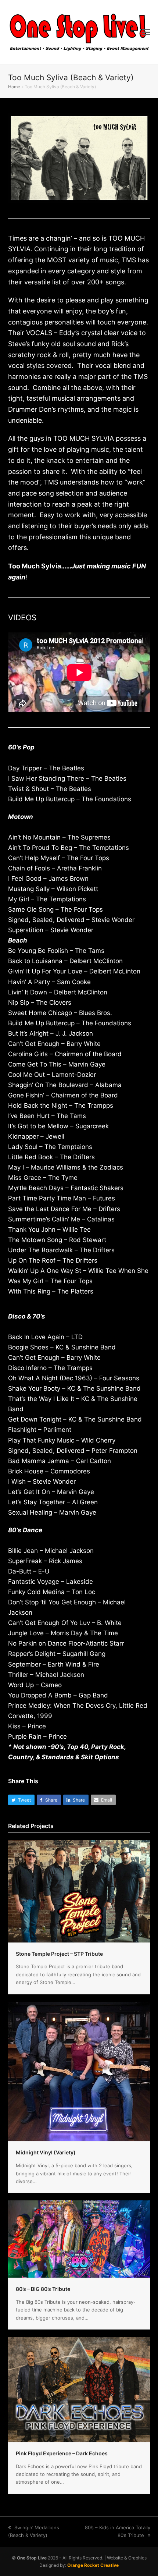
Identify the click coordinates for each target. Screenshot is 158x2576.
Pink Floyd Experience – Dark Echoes (62, 2453)
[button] (146, 32)
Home (14, 87)
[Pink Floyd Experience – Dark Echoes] (79, 2389)
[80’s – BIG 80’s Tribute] (79, 2239)
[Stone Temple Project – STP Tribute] (79, 1891)
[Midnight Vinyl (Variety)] (79, 2071)
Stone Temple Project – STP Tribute (59, 1954)
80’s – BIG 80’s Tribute (43, 2289)
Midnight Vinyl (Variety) (46, 2152)
